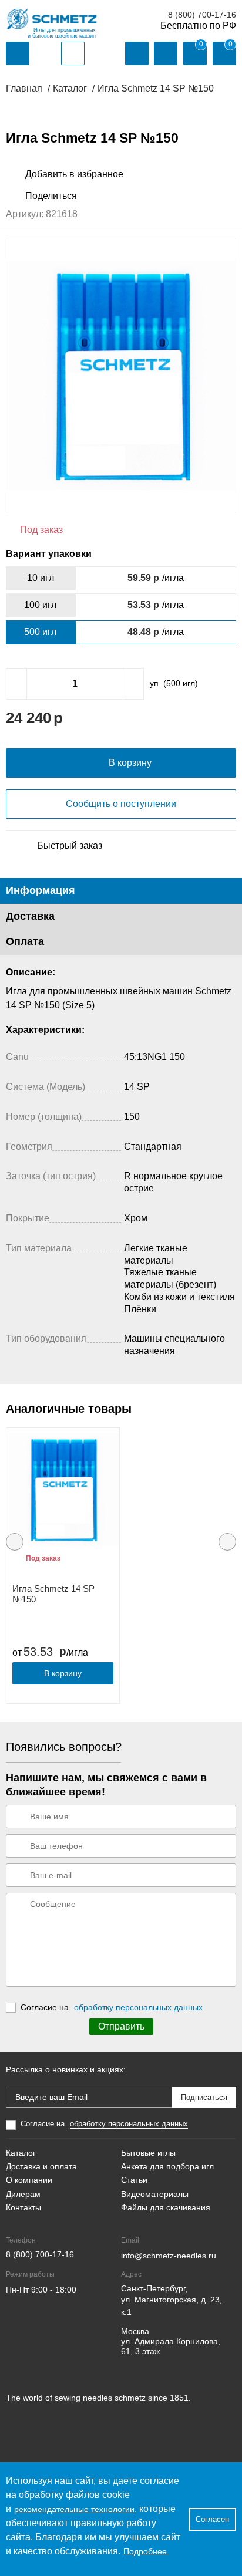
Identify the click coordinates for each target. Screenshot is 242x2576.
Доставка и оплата (41, 2166)
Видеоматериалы (155, 2194)
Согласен (212, 2519)
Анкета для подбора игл (167, 2166)
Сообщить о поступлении (121, 804)
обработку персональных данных (138, 2007)
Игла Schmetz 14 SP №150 (53, 1594)
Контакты (23, 2207)
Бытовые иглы (148, 2153)
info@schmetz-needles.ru (169, 2256)
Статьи (134, 2180)
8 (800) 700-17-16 (202, 15)
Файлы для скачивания (166, 2207)
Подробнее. (146, 2551)
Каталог (21, 2153)
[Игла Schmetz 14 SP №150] (63, 1490)
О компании (29, 2180)
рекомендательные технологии (74, 2509)
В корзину (63, 1673)
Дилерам (23, 2194)
